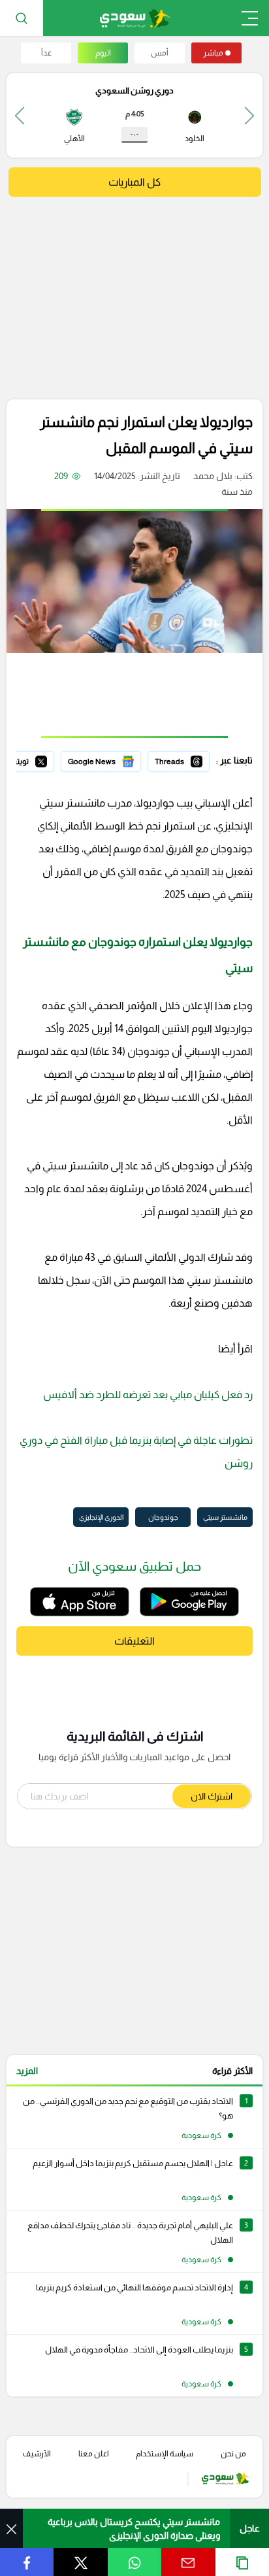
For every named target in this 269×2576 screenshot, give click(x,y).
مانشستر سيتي (225, 1517)
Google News (113, 760)
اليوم (103, 53)
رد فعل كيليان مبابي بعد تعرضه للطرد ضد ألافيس (148, 1395)
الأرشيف (37, 2454)
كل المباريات (134, 182)
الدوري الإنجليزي (101, 1517)
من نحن (233, 2454)
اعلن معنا (94, 2454)
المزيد (27, 2071)
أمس (160, 53)
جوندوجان (163, 1517)
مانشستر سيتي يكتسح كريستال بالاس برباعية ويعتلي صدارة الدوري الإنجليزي (134, 2529)
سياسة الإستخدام (165, 2454)
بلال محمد (213, 476)
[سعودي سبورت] (135, 18)
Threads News (180, 760)
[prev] (249, 115)
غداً (46, 53)
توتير (45, 760)
